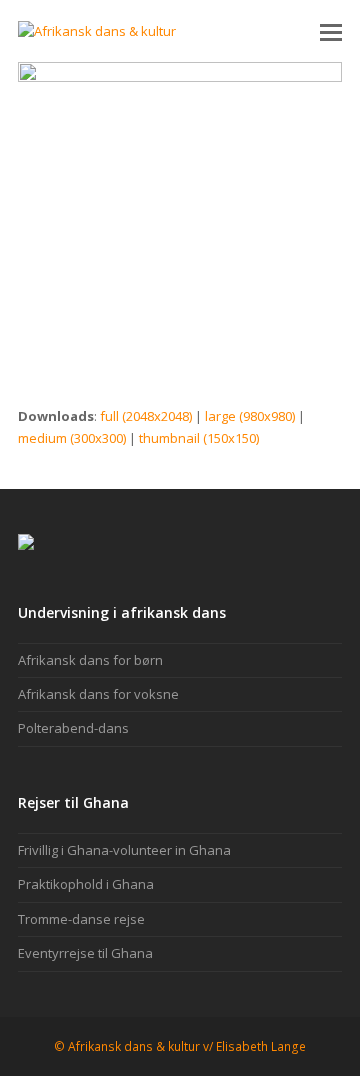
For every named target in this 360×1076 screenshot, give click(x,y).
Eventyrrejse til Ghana (85, 953)
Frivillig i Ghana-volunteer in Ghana (124, 850)
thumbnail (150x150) (199, 438)
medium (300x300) (72, 438)
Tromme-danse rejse (81, 919)
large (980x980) (250, 416)
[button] (331, 31)
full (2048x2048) (146, 416)
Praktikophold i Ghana (86, 884)
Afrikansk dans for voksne (98, 694)
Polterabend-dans (73, 728)
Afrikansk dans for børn (90, 660)
